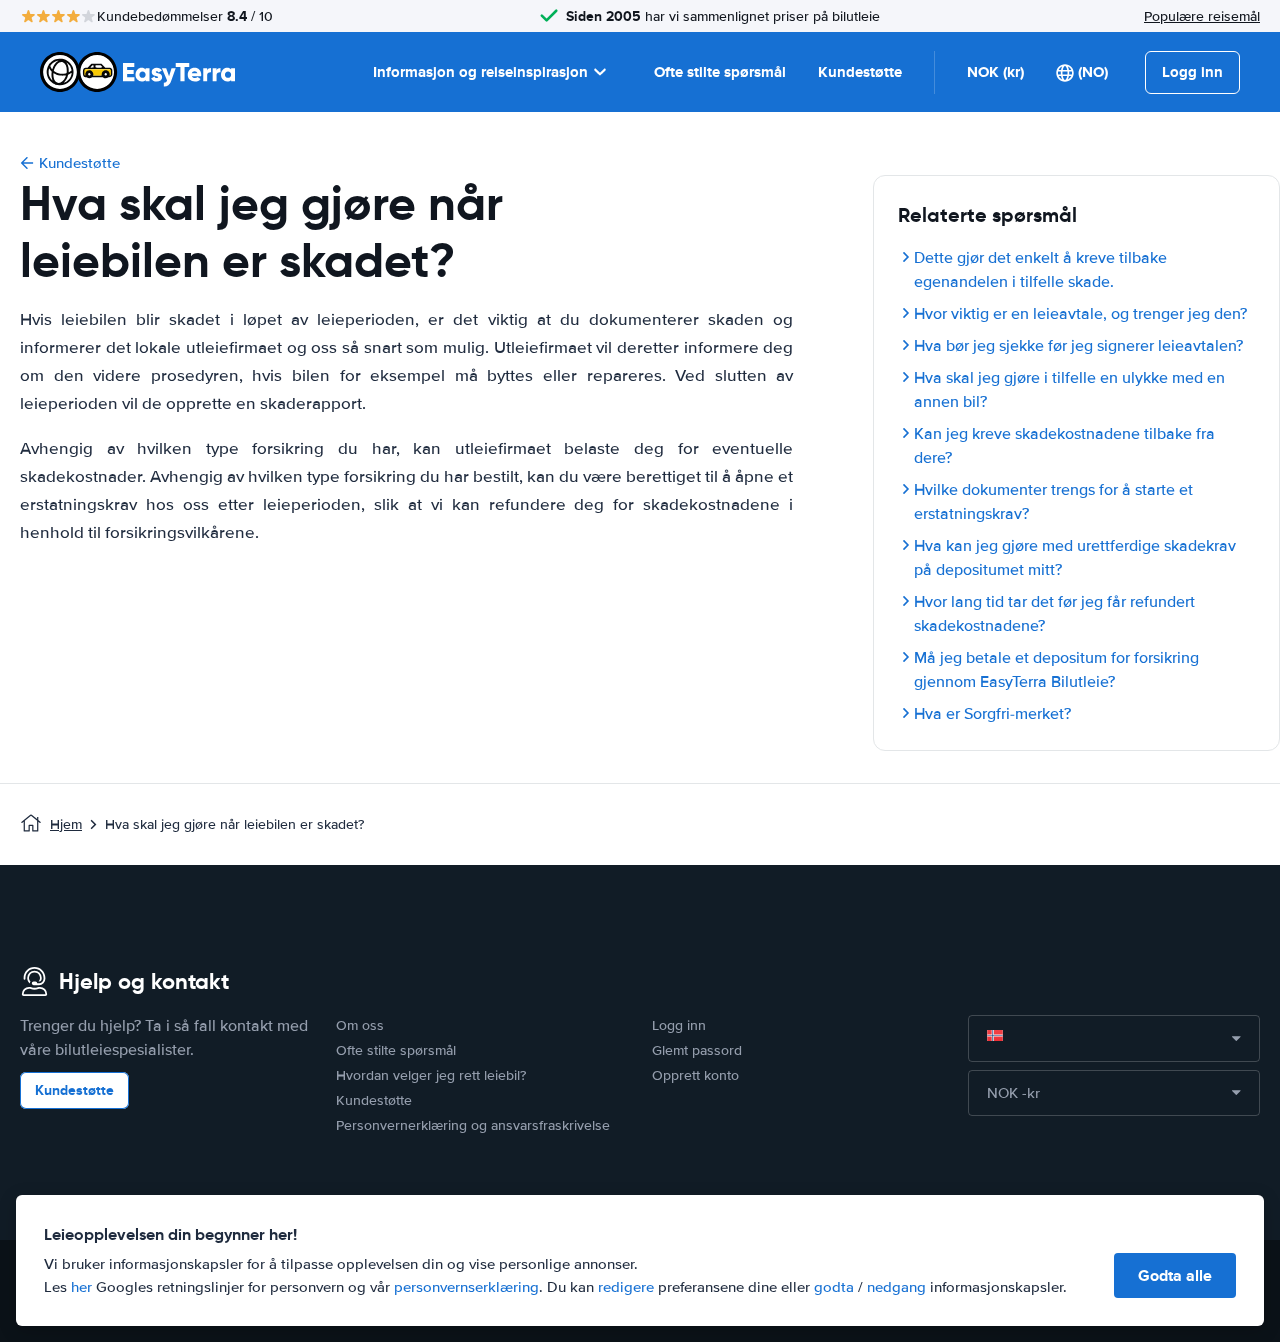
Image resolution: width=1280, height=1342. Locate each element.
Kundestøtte (860, 72)
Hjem (66, 824)
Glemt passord (697, 1050)
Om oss (360, 1025)
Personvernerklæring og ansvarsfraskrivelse (473, 1125)
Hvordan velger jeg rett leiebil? (431, 1075)
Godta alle (1175, 1275)
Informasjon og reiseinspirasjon (480, 72)
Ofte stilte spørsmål (720, 72)
